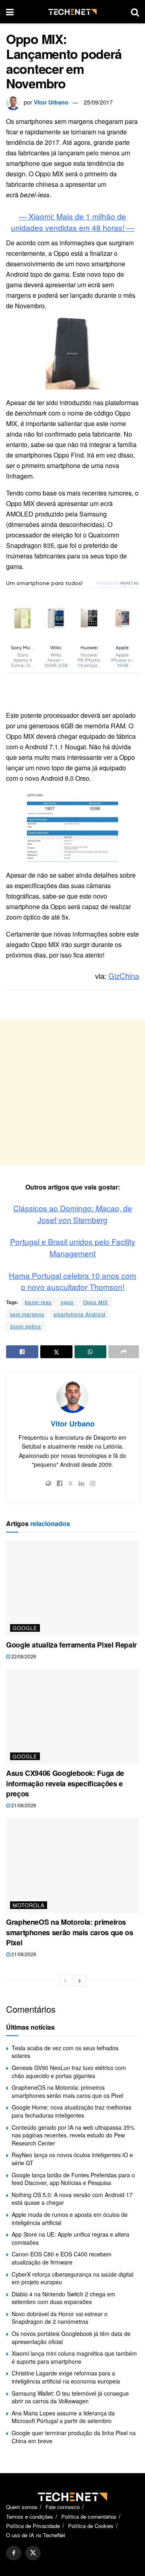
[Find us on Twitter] (33, 2553)
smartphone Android (80, 1314)
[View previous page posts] (65, 1980)
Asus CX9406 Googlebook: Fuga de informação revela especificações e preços (65, 1783)
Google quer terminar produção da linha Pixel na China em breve (74, 2437)
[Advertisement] (72, 1092)
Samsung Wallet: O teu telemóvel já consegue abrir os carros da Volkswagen (70, 2397)
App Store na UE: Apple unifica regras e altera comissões (70, 2238)
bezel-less (38, 1302)
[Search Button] (135, 12)
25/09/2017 (98, 102)
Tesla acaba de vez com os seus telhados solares (65, 2052)
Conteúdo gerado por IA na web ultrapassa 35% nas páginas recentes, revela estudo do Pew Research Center (73, 2135)
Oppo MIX (95, 1302)
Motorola (29, 1905)
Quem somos (22, 2507)
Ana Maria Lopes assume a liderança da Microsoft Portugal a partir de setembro (63, 2417)
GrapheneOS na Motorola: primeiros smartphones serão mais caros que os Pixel (69, 1932)
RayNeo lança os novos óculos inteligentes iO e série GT (72, 2159)
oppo (67, 1302)
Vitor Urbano (51, 102)
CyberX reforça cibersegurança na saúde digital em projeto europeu (72, 2278)
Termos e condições (30, 2516)
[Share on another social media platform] (124, 1352)
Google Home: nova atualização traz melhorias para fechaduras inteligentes (71, 2111)
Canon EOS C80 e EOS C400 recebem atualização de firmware (62, 2258)
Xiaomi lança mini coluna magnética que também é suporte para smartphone (74, 2357)
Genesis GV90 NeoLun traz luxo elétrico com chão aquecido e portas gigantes (69, 2072)
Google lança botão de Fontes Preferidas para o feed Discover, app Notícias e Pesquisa (73, 2179)
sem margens (27, 1314)
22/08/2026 (23, 1656)
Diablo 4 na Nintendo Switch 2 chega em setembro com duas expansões (63, 2298)
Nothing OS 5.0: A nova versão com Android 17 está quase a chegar (72, 2199)
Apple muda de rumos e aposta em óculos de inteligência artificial (70, 2218)
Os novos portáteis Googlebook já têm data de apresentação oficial (71, 2338)
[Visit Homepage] (72, 12)
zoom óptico (26, 1326)
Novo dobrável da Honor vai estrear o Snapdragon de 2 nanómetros (60, 2318)
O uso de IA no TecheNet (36, 2535)
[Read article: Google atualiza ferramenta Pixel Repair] (72, 1588)
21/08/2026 (23, 1805)
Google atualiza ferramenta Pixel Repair (71, 1645)
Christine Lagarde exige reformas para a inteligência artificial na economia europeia (66, 2377)
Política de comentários (89, 2516)
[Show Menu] (10, 12)
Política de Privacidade (33, 2526)
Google (25, 1628)
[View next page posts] (80, 1980)
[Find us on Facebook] (14, 2553)
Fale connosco (63, 2507)
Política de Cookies (91, 2526)
